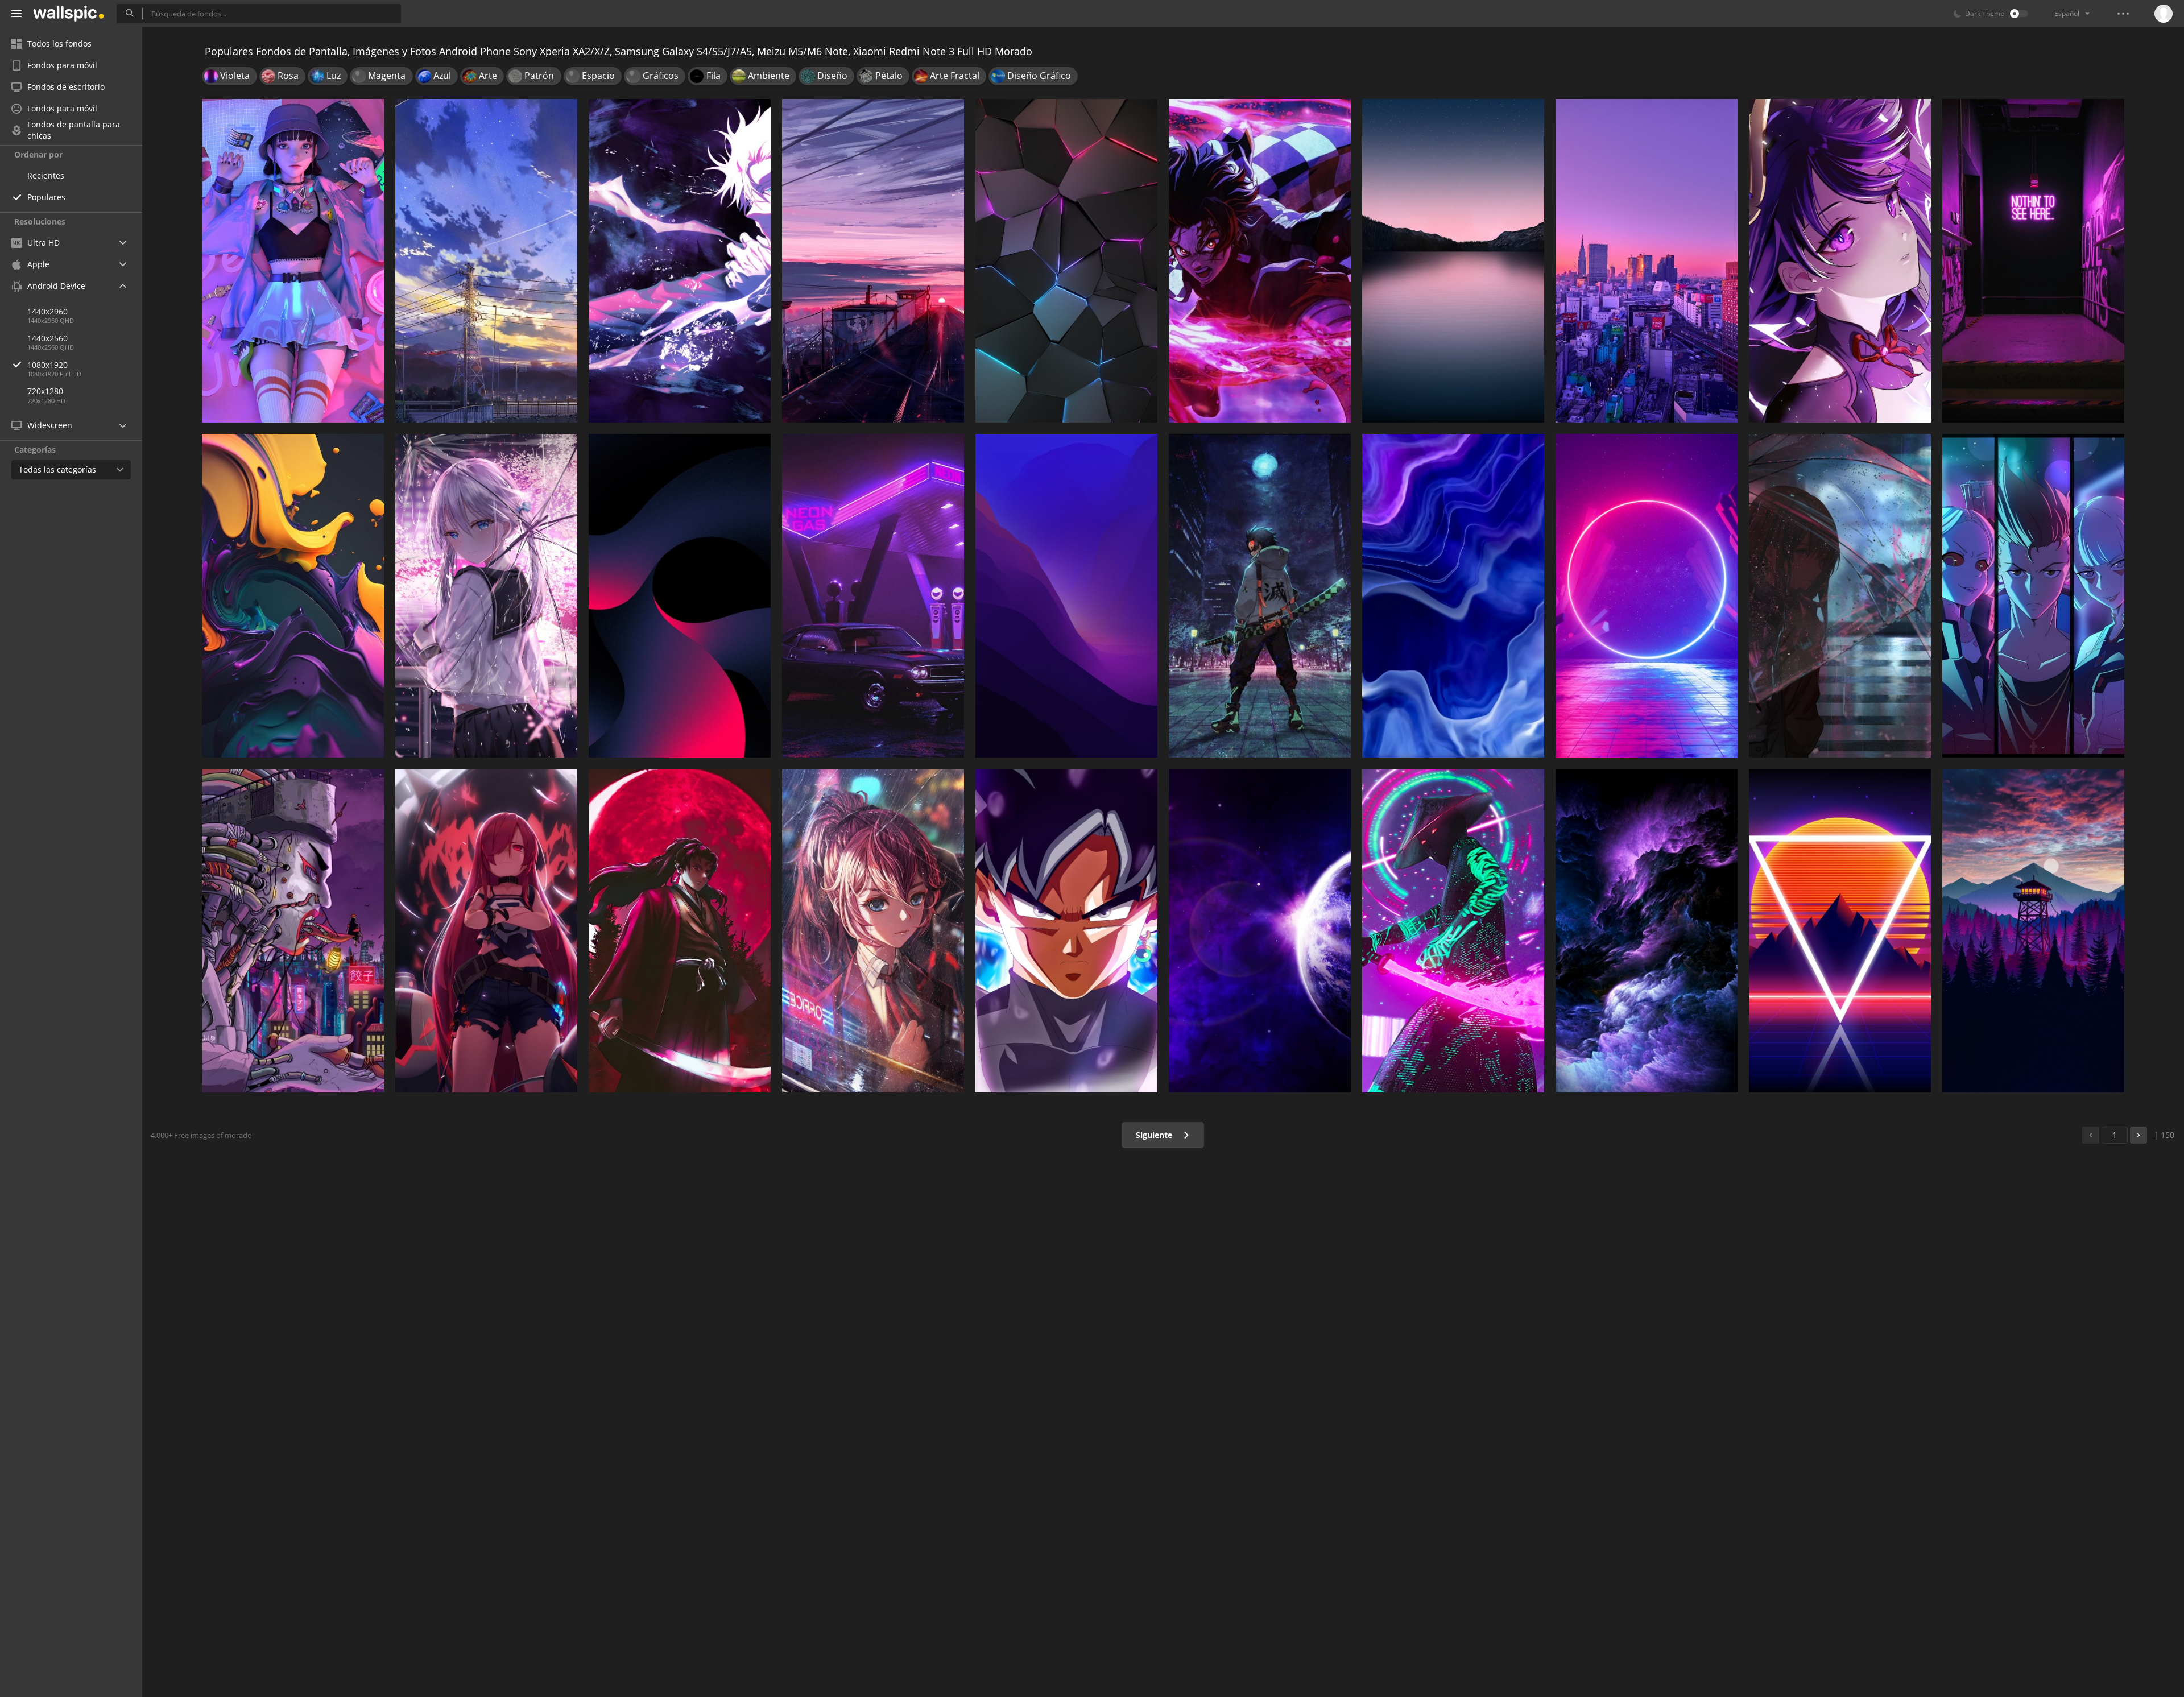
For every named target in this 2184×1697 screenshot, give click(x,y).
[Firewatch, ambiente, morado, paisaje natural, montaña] (2033, 931)
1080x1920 (47, 365)
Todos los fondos (59, 44)
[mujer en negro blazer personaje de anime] (873, 931)
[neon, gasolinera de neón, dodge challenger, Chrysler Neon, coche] (873, 596)
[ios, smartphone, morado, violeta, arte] (293, 596)
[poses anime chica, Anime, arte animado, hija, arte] (486, 931)
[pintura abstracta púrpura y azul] (1647, 931)
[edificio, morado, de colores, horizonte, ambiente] (1647, 261)
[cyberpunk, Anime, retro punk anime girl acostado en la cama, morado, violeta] (293, 261)
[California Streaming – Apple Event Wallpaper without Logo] (1453, 261)
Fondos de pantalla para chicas (74, 130)
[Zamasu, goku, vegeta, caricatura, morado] (1066, 931)
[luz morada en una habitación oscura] (1647, 596)
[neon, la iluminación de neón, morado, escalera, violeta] (2033, 261)
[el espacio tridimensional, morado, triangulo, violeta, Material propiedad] (1066, 261)
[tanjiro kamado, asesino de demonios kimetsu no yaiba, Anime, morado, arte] (1260, 261)
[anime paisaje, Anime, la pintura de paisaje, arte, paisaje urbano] (873, 261)
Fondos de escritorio (66, 87)
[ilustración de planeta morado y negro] (1260, 931)
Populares (46, 197)
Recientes (46, 175)
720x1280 (45, 391)
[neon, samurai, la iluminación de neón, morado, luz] (1453, 931)
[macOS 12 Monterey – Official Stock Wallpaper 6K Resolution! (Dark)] (1066, 596)
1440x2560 (47, 338)
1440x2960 (47, 311)
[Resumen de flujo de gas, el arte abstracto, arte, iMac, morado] (1453, 596)
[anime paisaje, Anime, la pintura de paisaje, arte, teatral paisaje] (486, 261)
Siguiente (1155, 1135)
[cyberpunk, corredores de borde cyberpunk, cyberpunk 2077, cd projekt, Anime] (2033, 596)
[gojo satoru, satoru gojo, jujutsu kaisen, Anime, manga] (680, 261)
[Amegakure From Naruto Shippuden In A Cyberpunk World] (293, 931)
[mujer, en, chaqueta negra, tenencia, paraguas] (1840, 596)
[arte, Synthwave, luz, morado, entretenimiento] (1840, 931)
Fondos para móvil (62, 65)
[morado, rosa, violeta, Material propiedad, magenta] (680, 596)
